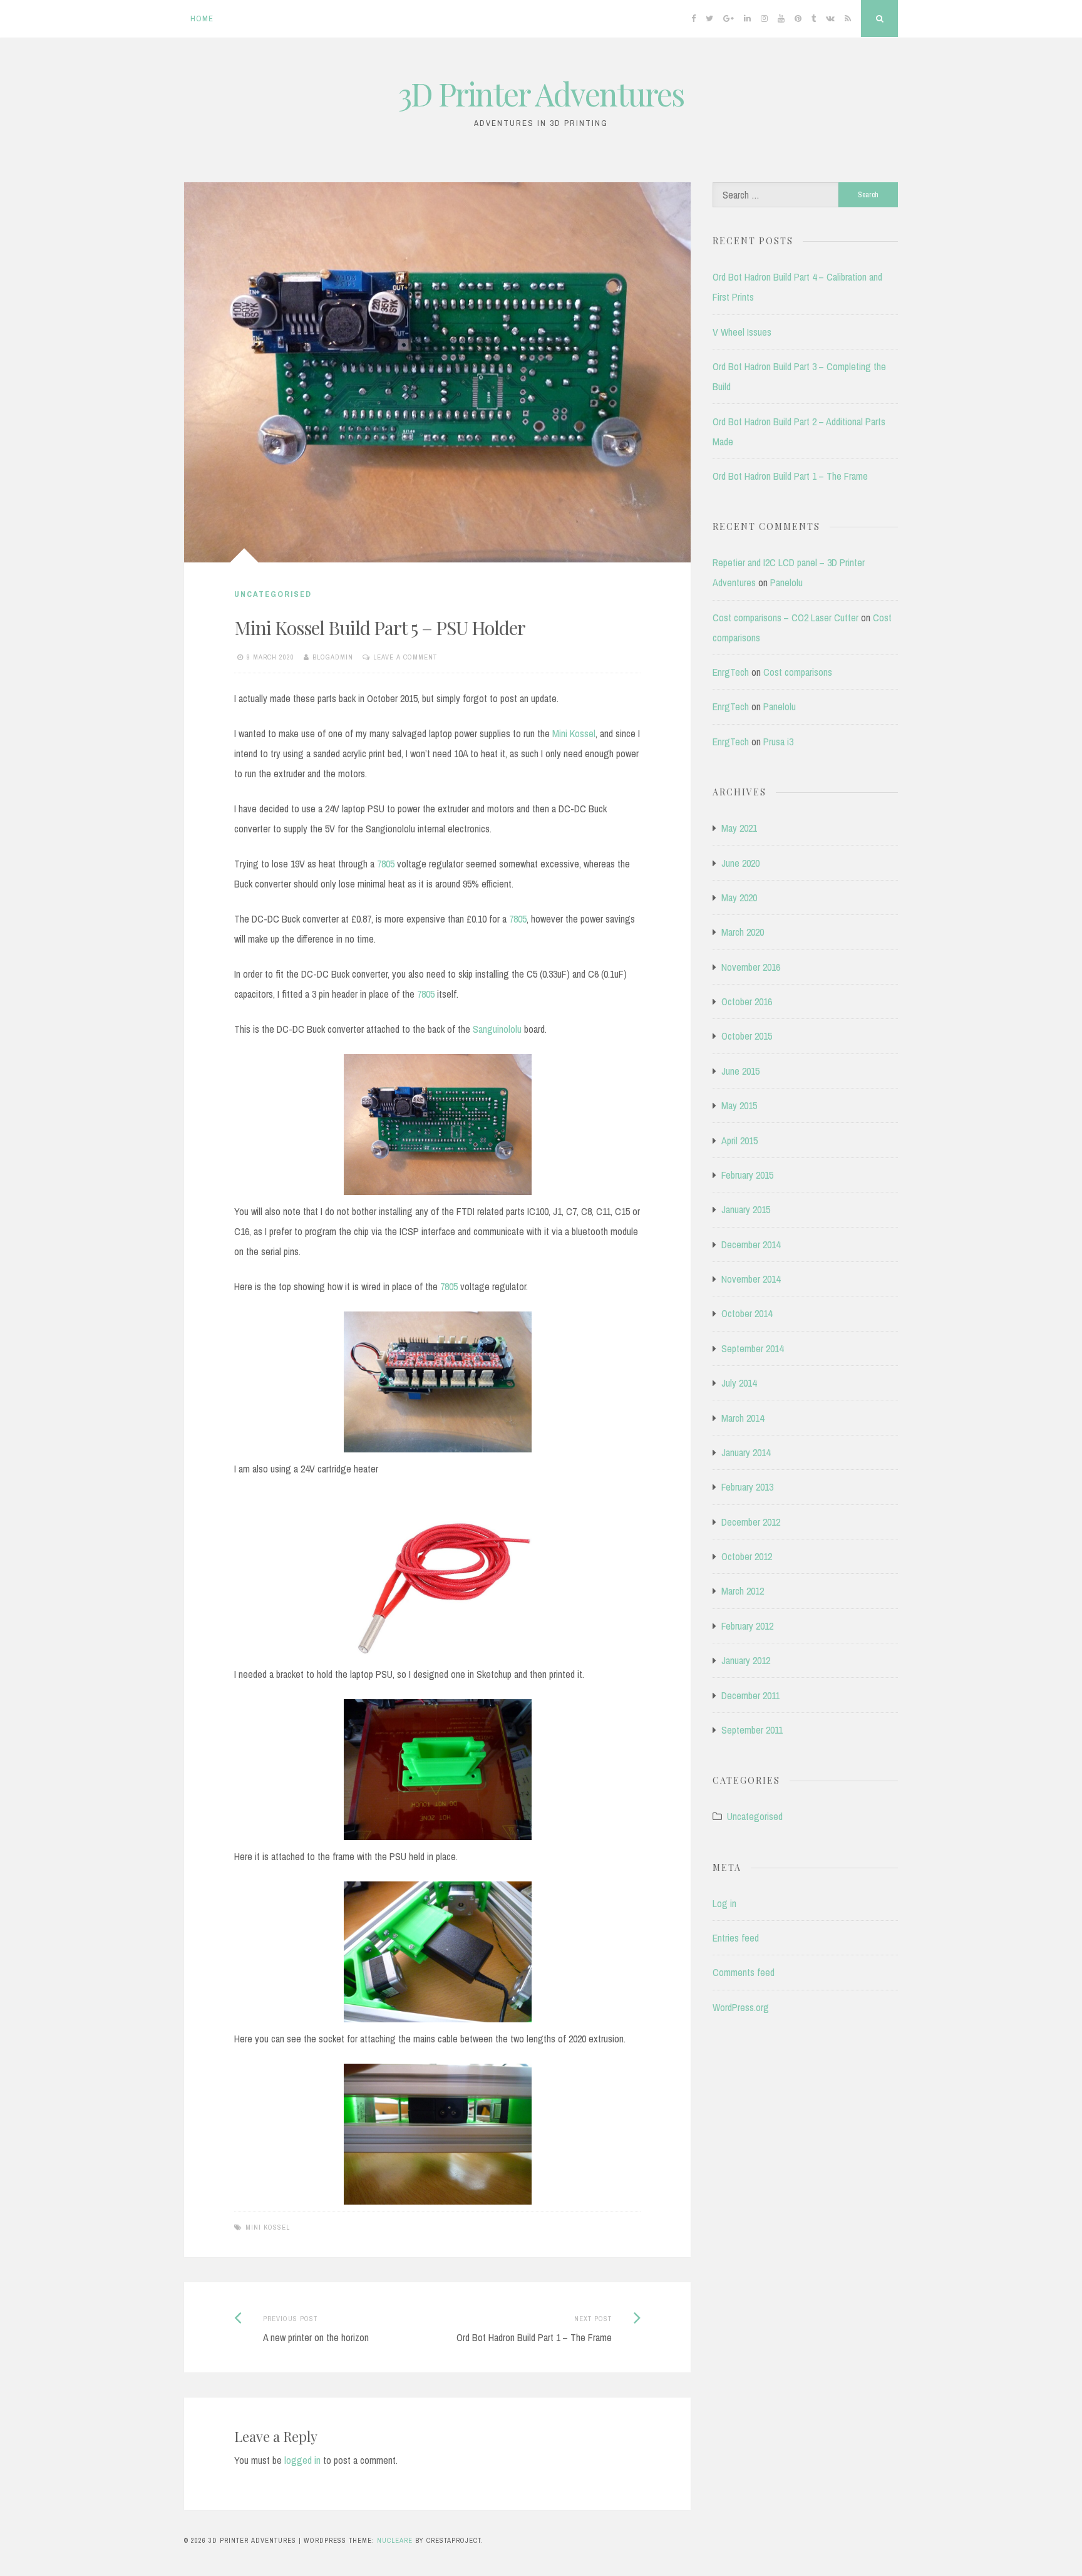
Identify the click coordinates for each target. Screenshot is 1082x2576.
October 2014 (747, 1313)
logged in (302, 2460)
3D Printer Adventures (541, 94)
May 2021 (739, 828)
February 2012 (747, 1626)
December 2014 (751, 1244)
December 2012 (751, 1522)
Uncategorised (273, 594)
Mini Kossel (574, 733)
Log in (724, 1903)
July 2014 (739, 1383)
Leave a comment (405, 657)
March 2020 (743, 932)
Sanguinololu (498, 1029)
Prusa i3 (778, 742)
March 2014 (743, 1418)
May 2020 (739, 897)
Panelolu (786, 582)
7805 (386, 864)
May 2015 (739, 1105)
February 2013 (747, 1487)
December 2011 (750, 1695)
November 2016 (751, 967)
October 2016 (747, 1001)
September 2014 (752, 1348)
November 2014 (751, 1279)
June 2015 (740, 1071)
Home (202, 18)
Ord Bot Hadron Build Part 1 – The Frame (790, 476)
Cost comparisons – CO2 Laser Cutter (786, 618)
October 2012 (747, 1556)
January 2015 (746, 1209)
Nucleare (395, 2540)
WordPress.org (741, 2007)
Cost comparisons (798, 672)
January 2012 (746, 1660)
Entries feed (736, 1938)
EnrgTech (731, 672)
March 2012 (743, 1591)
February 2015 (747, 1175)
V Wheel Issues (742, 332)
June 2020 (740, 863)
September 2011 (752, 1730)
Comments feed (744, 1972)
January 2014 (746, 1452)
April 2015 (739, 1141)
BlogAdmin (333, 657)
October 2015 (747, 1036)
